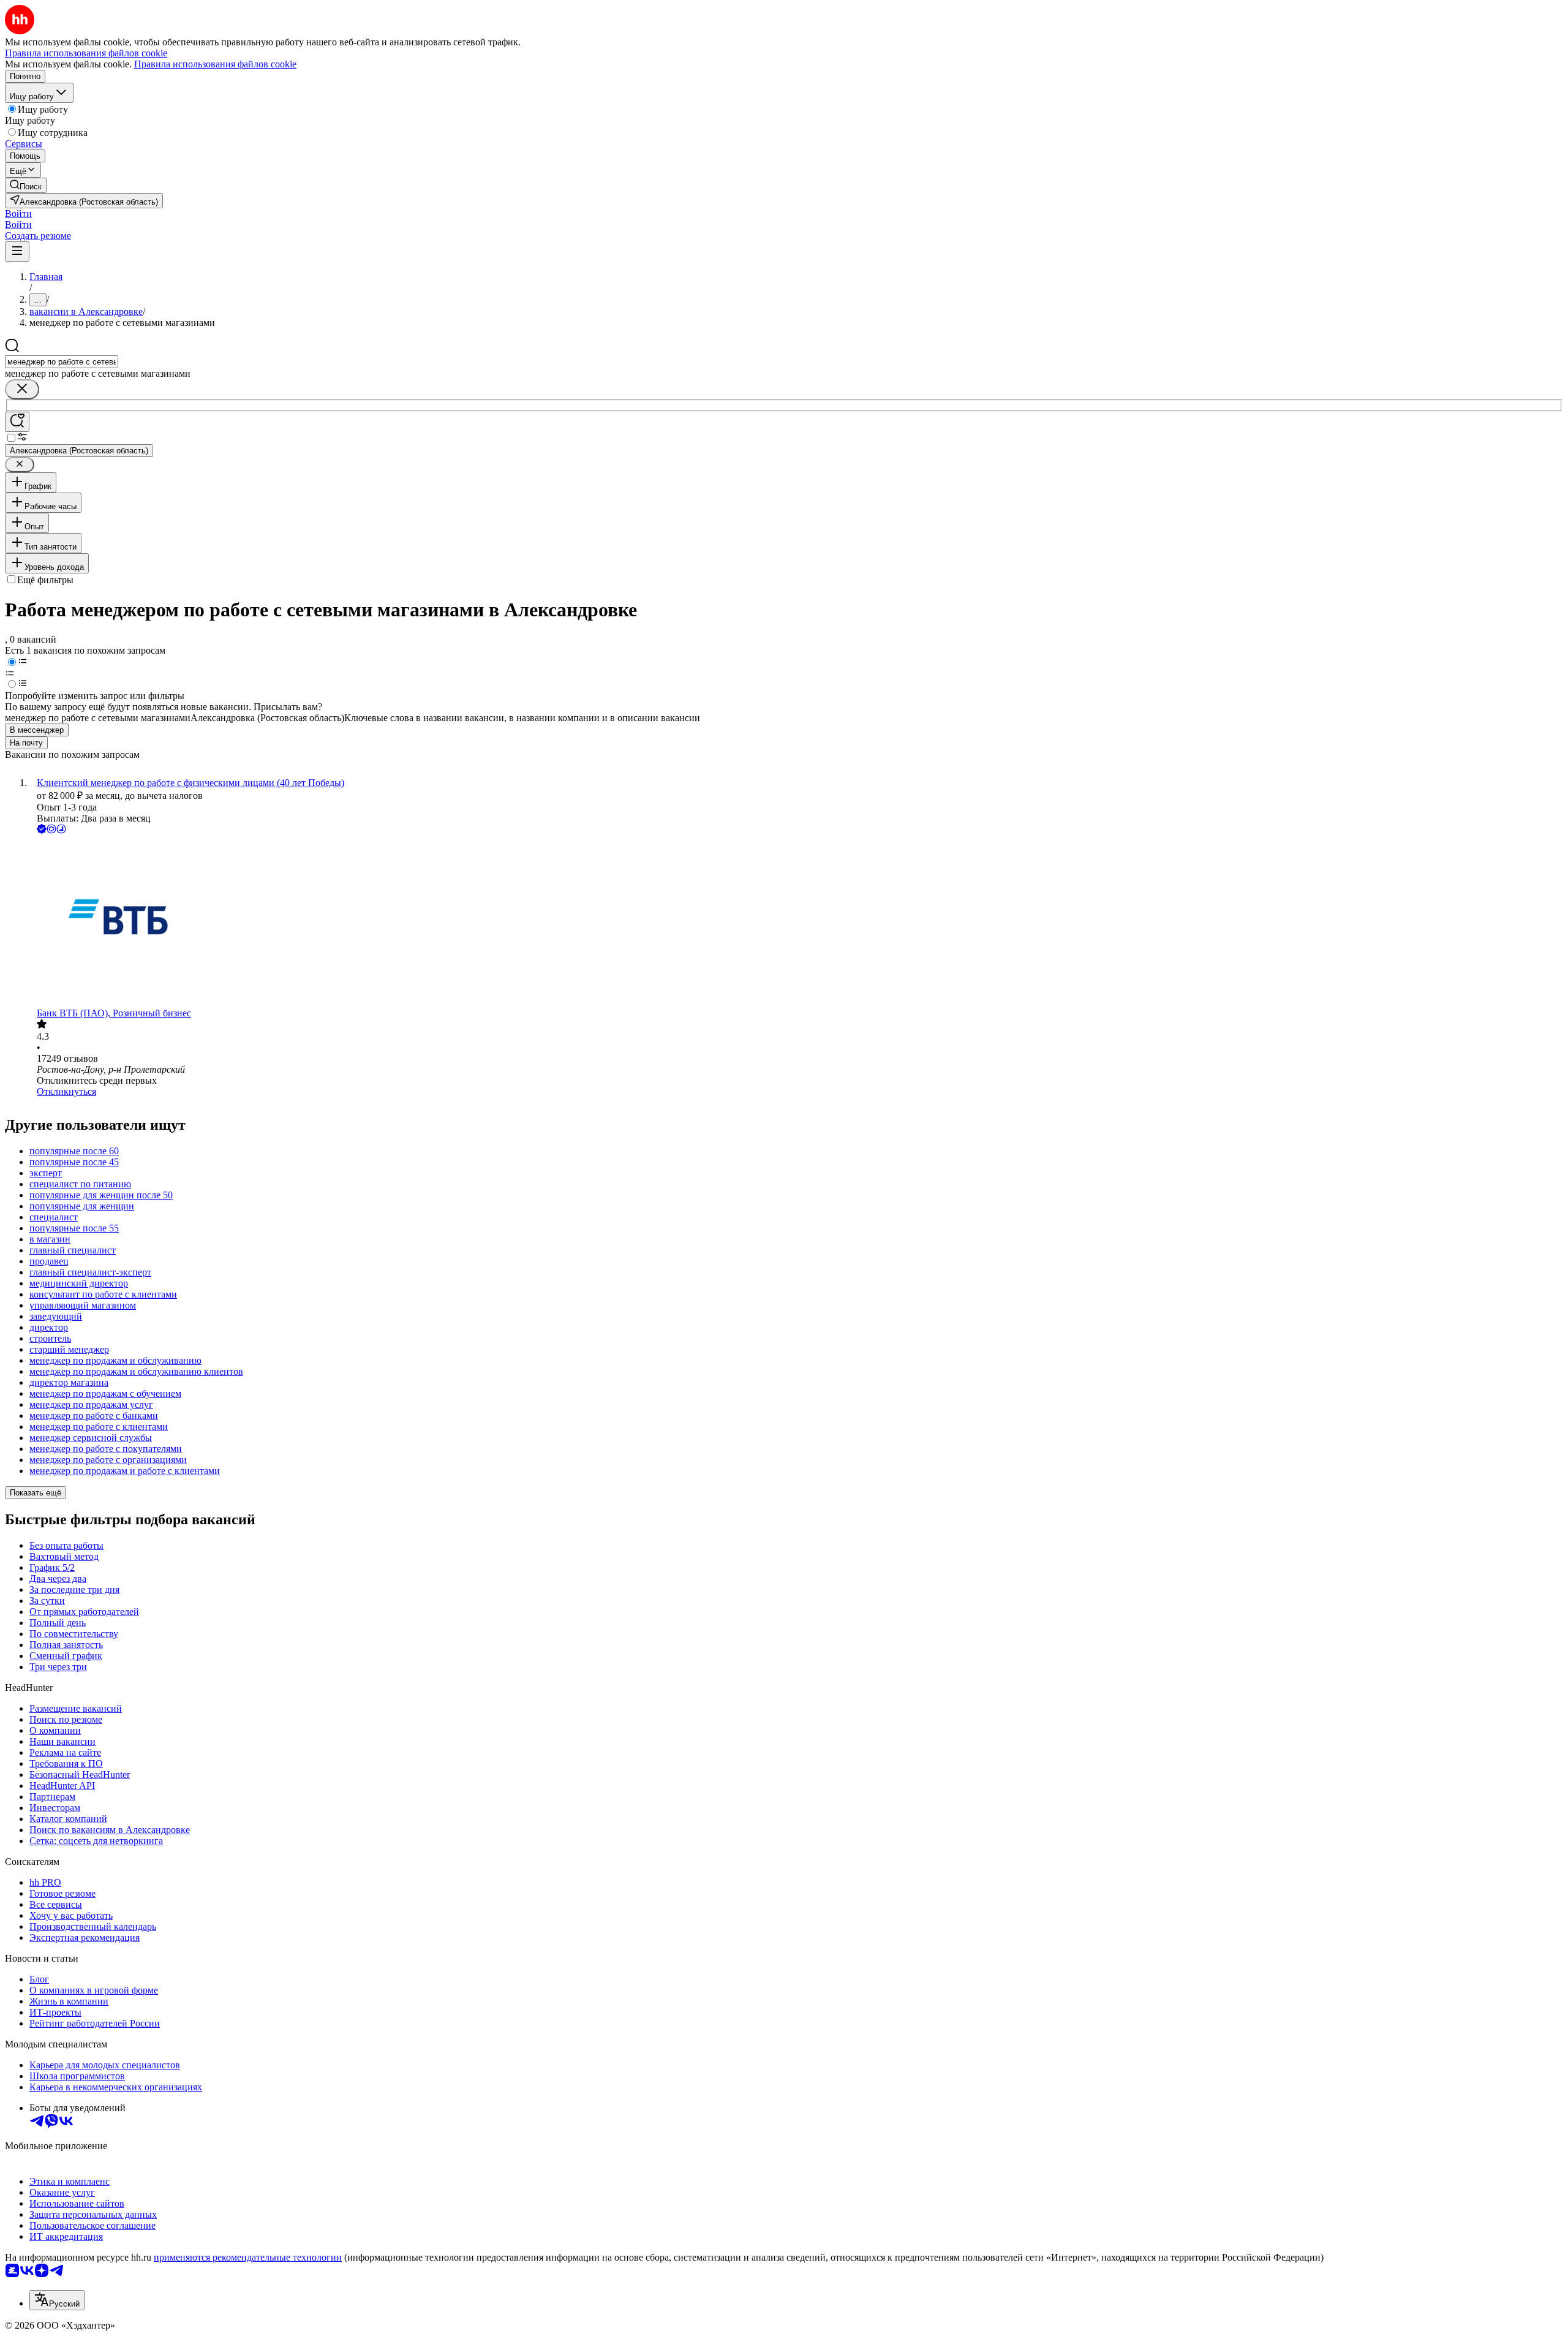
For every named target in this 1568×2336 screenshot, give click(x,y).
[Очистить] (22, 389)
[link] (26, 185)
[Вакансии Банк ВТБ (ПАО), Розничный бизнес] (796, 922)
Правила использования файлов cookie (215, 64)
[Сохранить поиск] (17, 422)
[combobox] (62, 362)
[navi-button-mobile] (17, 251)
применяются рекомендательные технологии (248, 2257)
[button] (18, 214)
